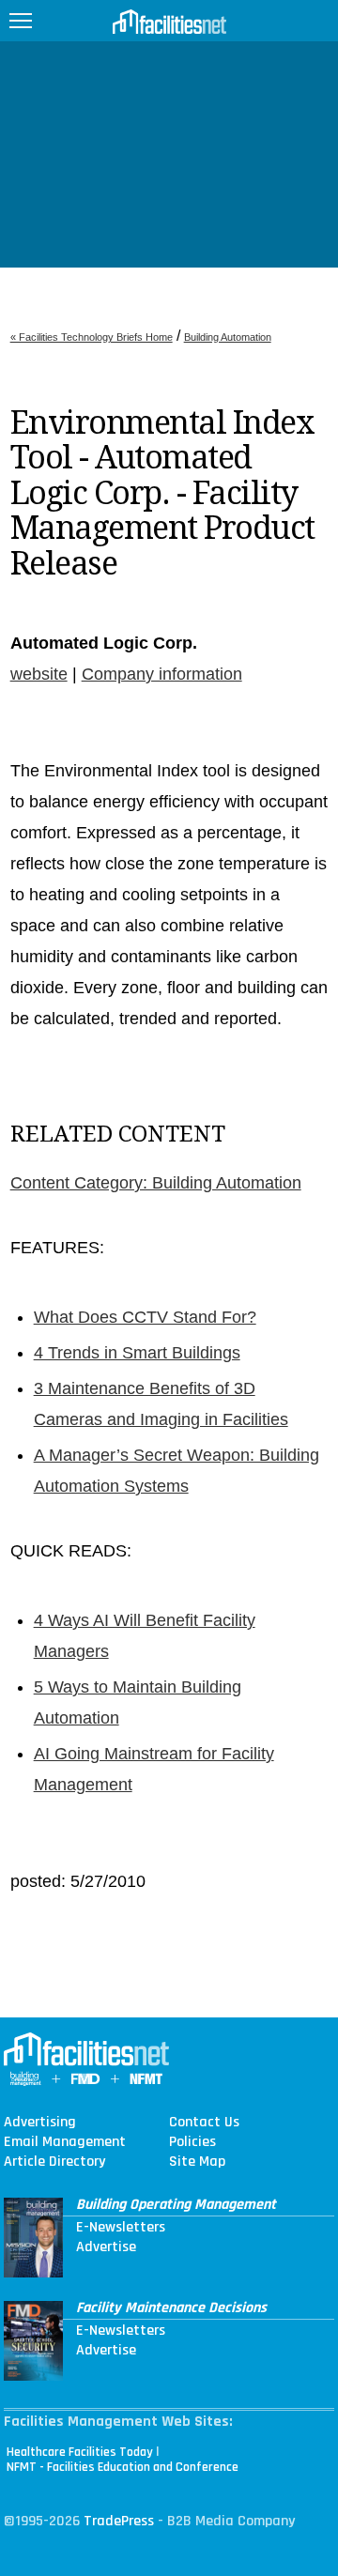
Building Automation (228, 337)
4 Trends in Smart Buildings (137, 1353)
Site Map (197, 2162)
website (39, 674)
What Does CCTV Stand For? (145, 1317)
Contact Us (204, 2123)
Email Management (65, 2142)
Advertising (40, 2123)
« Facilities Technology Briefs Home (92, 337)
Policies (192, 2142)
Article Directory (54, 2162)
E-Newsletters (121, 2228)
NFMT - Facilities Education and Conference (123, 2467)
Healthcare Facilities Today (80, 2452)
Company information (162, 674)
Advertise (106, 2247)
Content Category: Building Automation (156, 1183)
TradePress (119, 2521)
